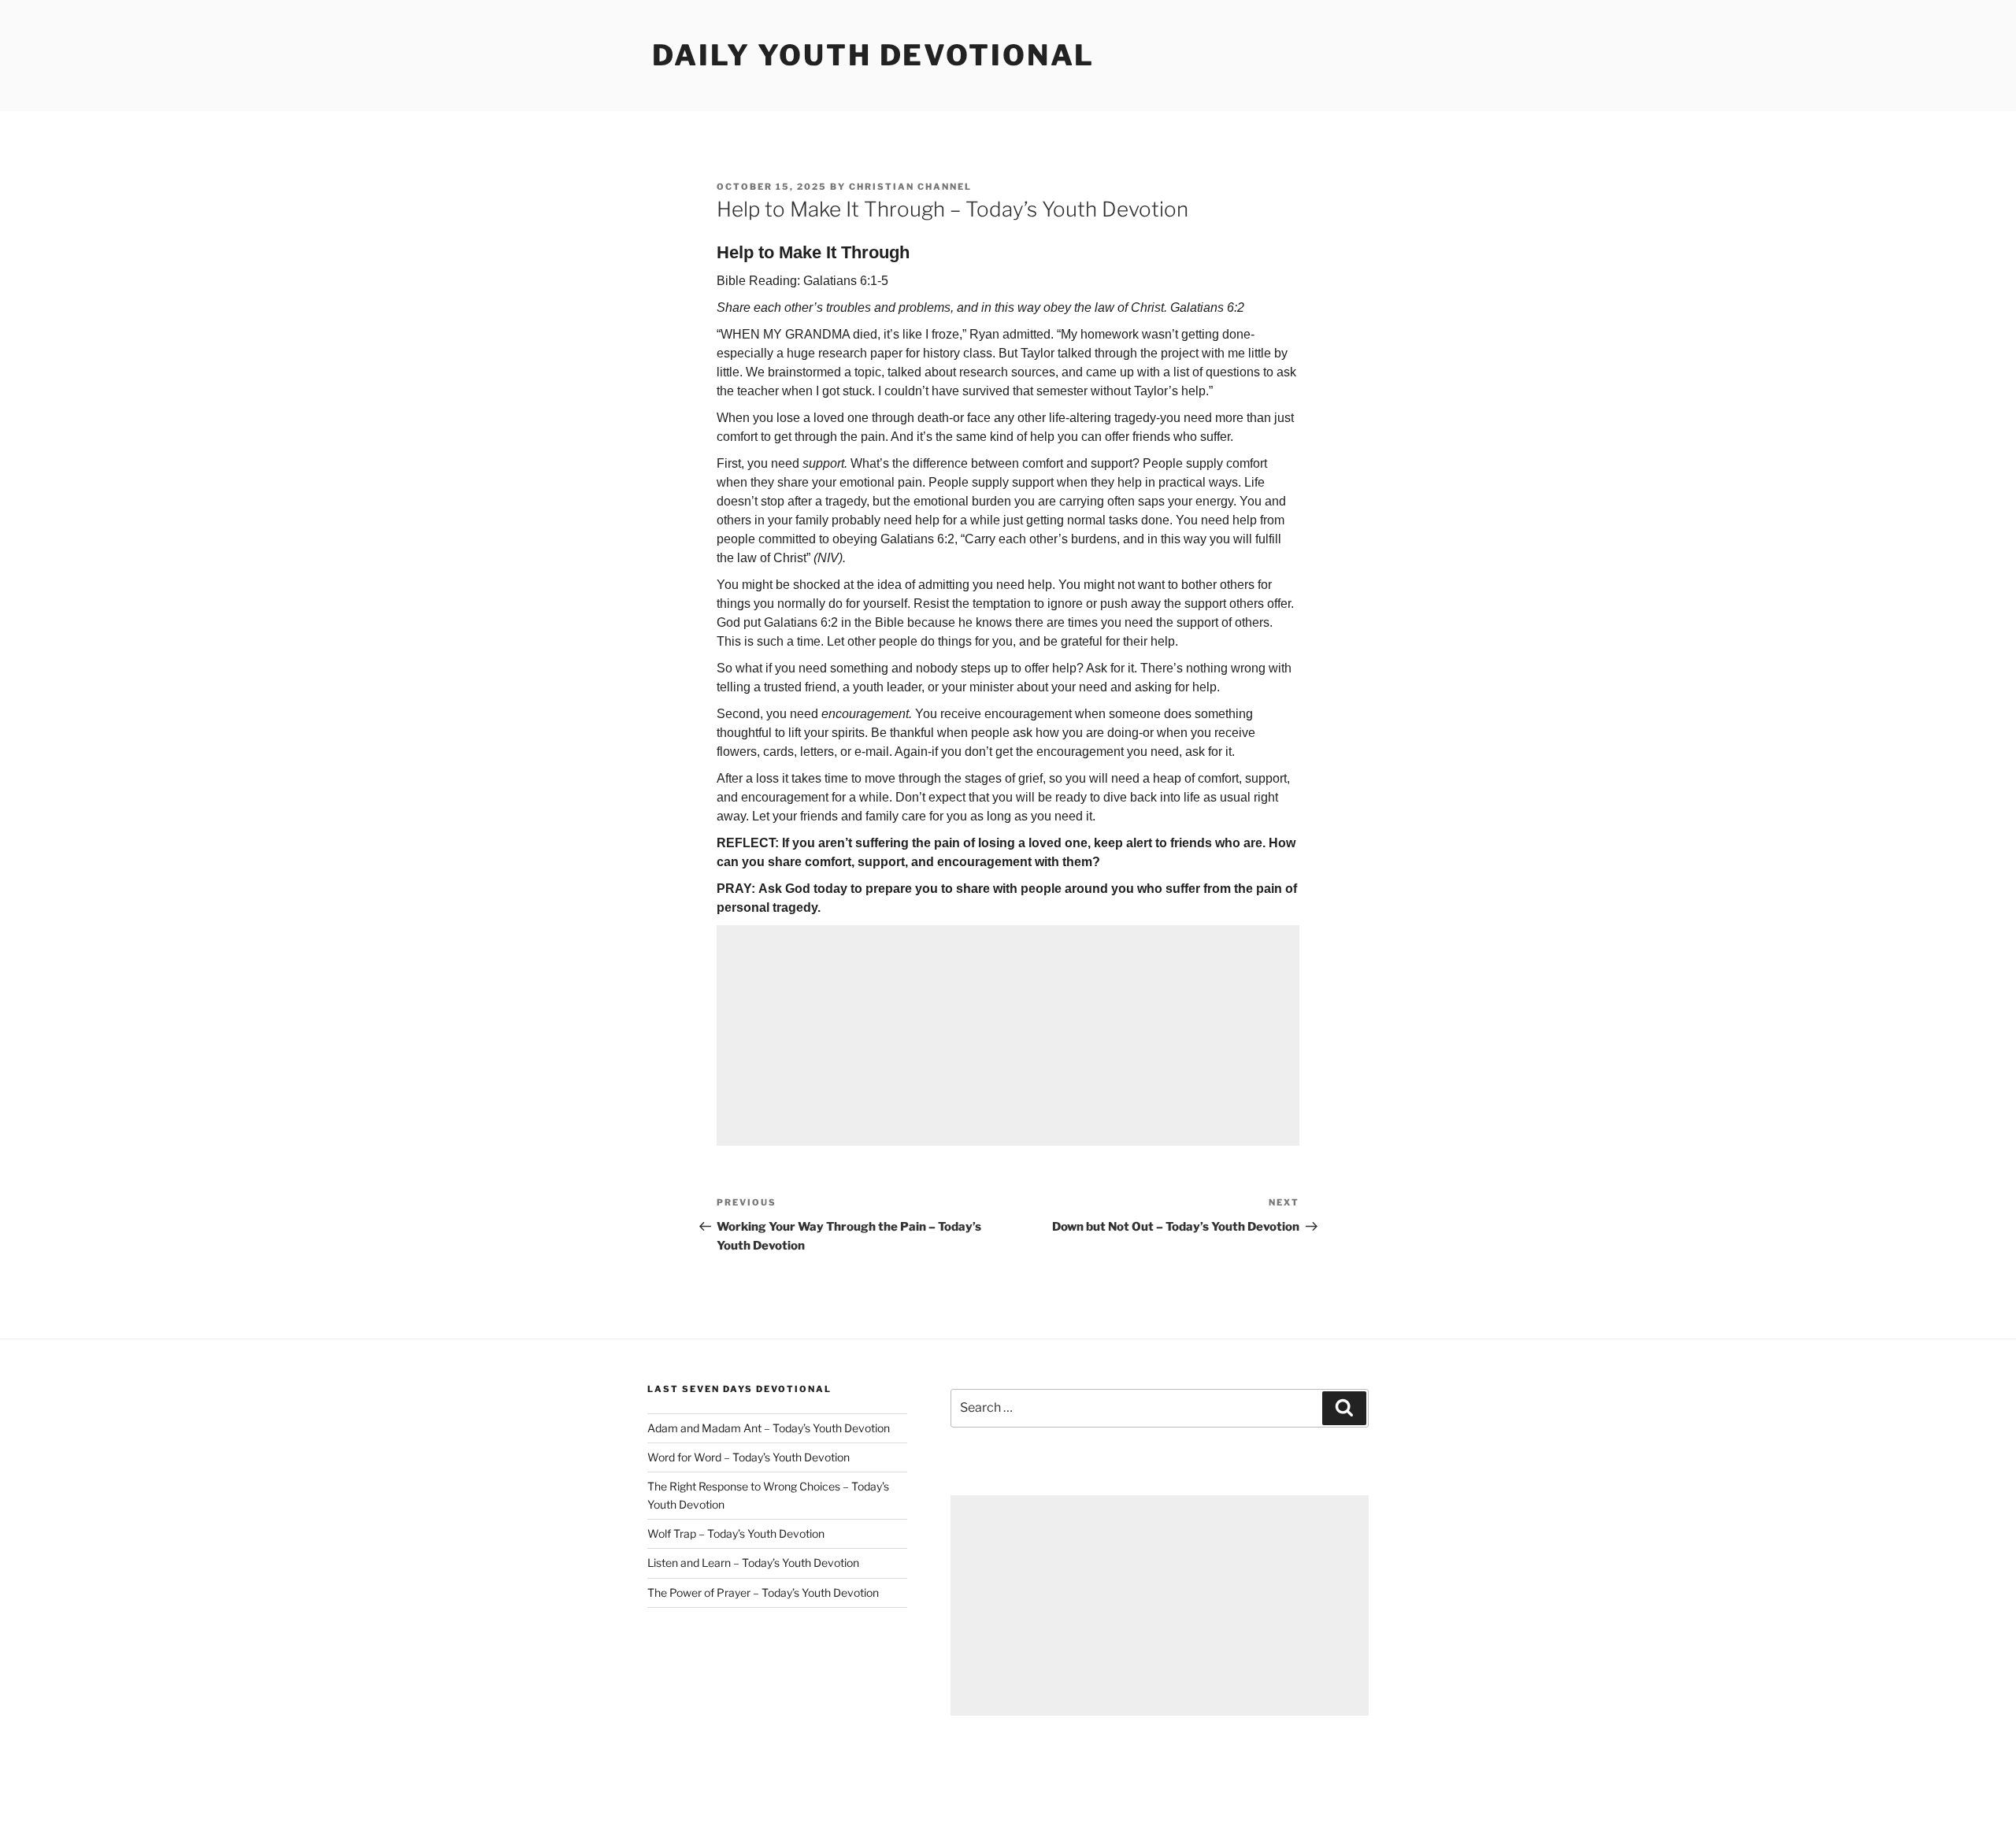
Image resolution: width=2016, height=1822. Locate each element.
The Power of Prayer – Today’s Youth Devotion (763, 1592)
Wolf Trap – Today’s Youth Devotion (736, 1533)
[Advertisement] (1008, 1035)
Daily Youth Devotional (873, 55)
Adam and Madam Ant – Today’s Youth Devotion (769, 1428)
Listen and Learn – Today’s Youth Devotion (753, 1563)
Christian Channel (910, 187)
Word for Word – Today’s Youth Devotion (749, 1457)
